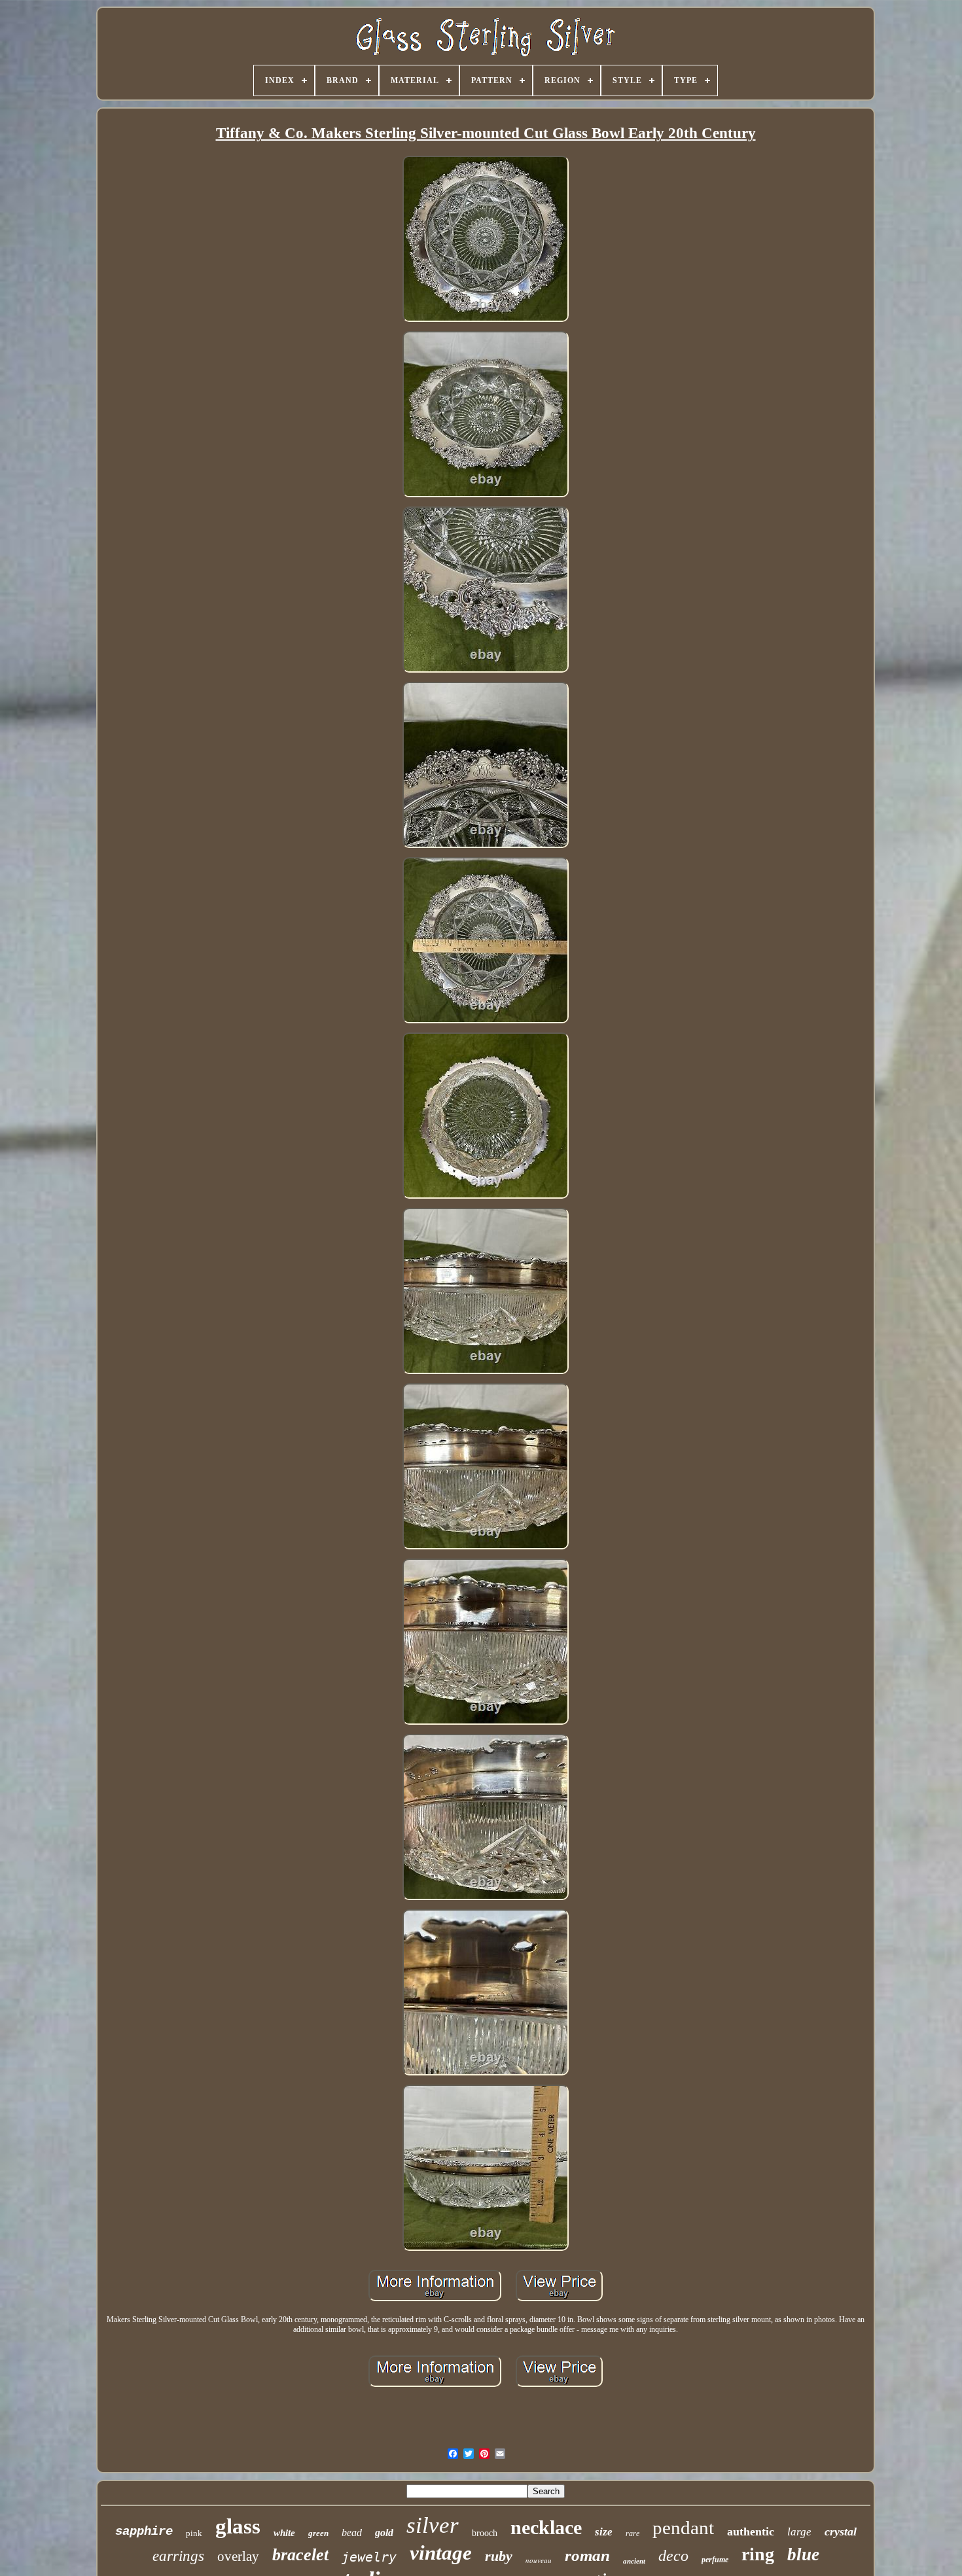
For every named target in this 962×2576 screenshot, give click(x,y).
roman (587, 2555)
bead (352, 2532)
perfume (715, 2560)
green (318, 2533)
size (604, 2532)
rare (632, 2533)
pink (194, 2533)
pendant (683, 2528)
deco (673, 2556)
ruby (499, 2556)
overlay (238, 2556)
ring (758, 2554)
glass (238, 2526)
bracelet (300, 2555)
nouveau (539, 2560)
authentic (751, 2532)
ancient (634, 2561)
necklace (546, 2527)
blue (803, 2554)
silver (433, 2525)
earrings (178, 2556)
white (284, 2533)
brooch (485, 2533)
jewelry (369, 2557)
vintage (441, 2553)
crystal (841, 2532)
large (799, 2532)
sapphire (144, 2532)
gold (384, 2532)
